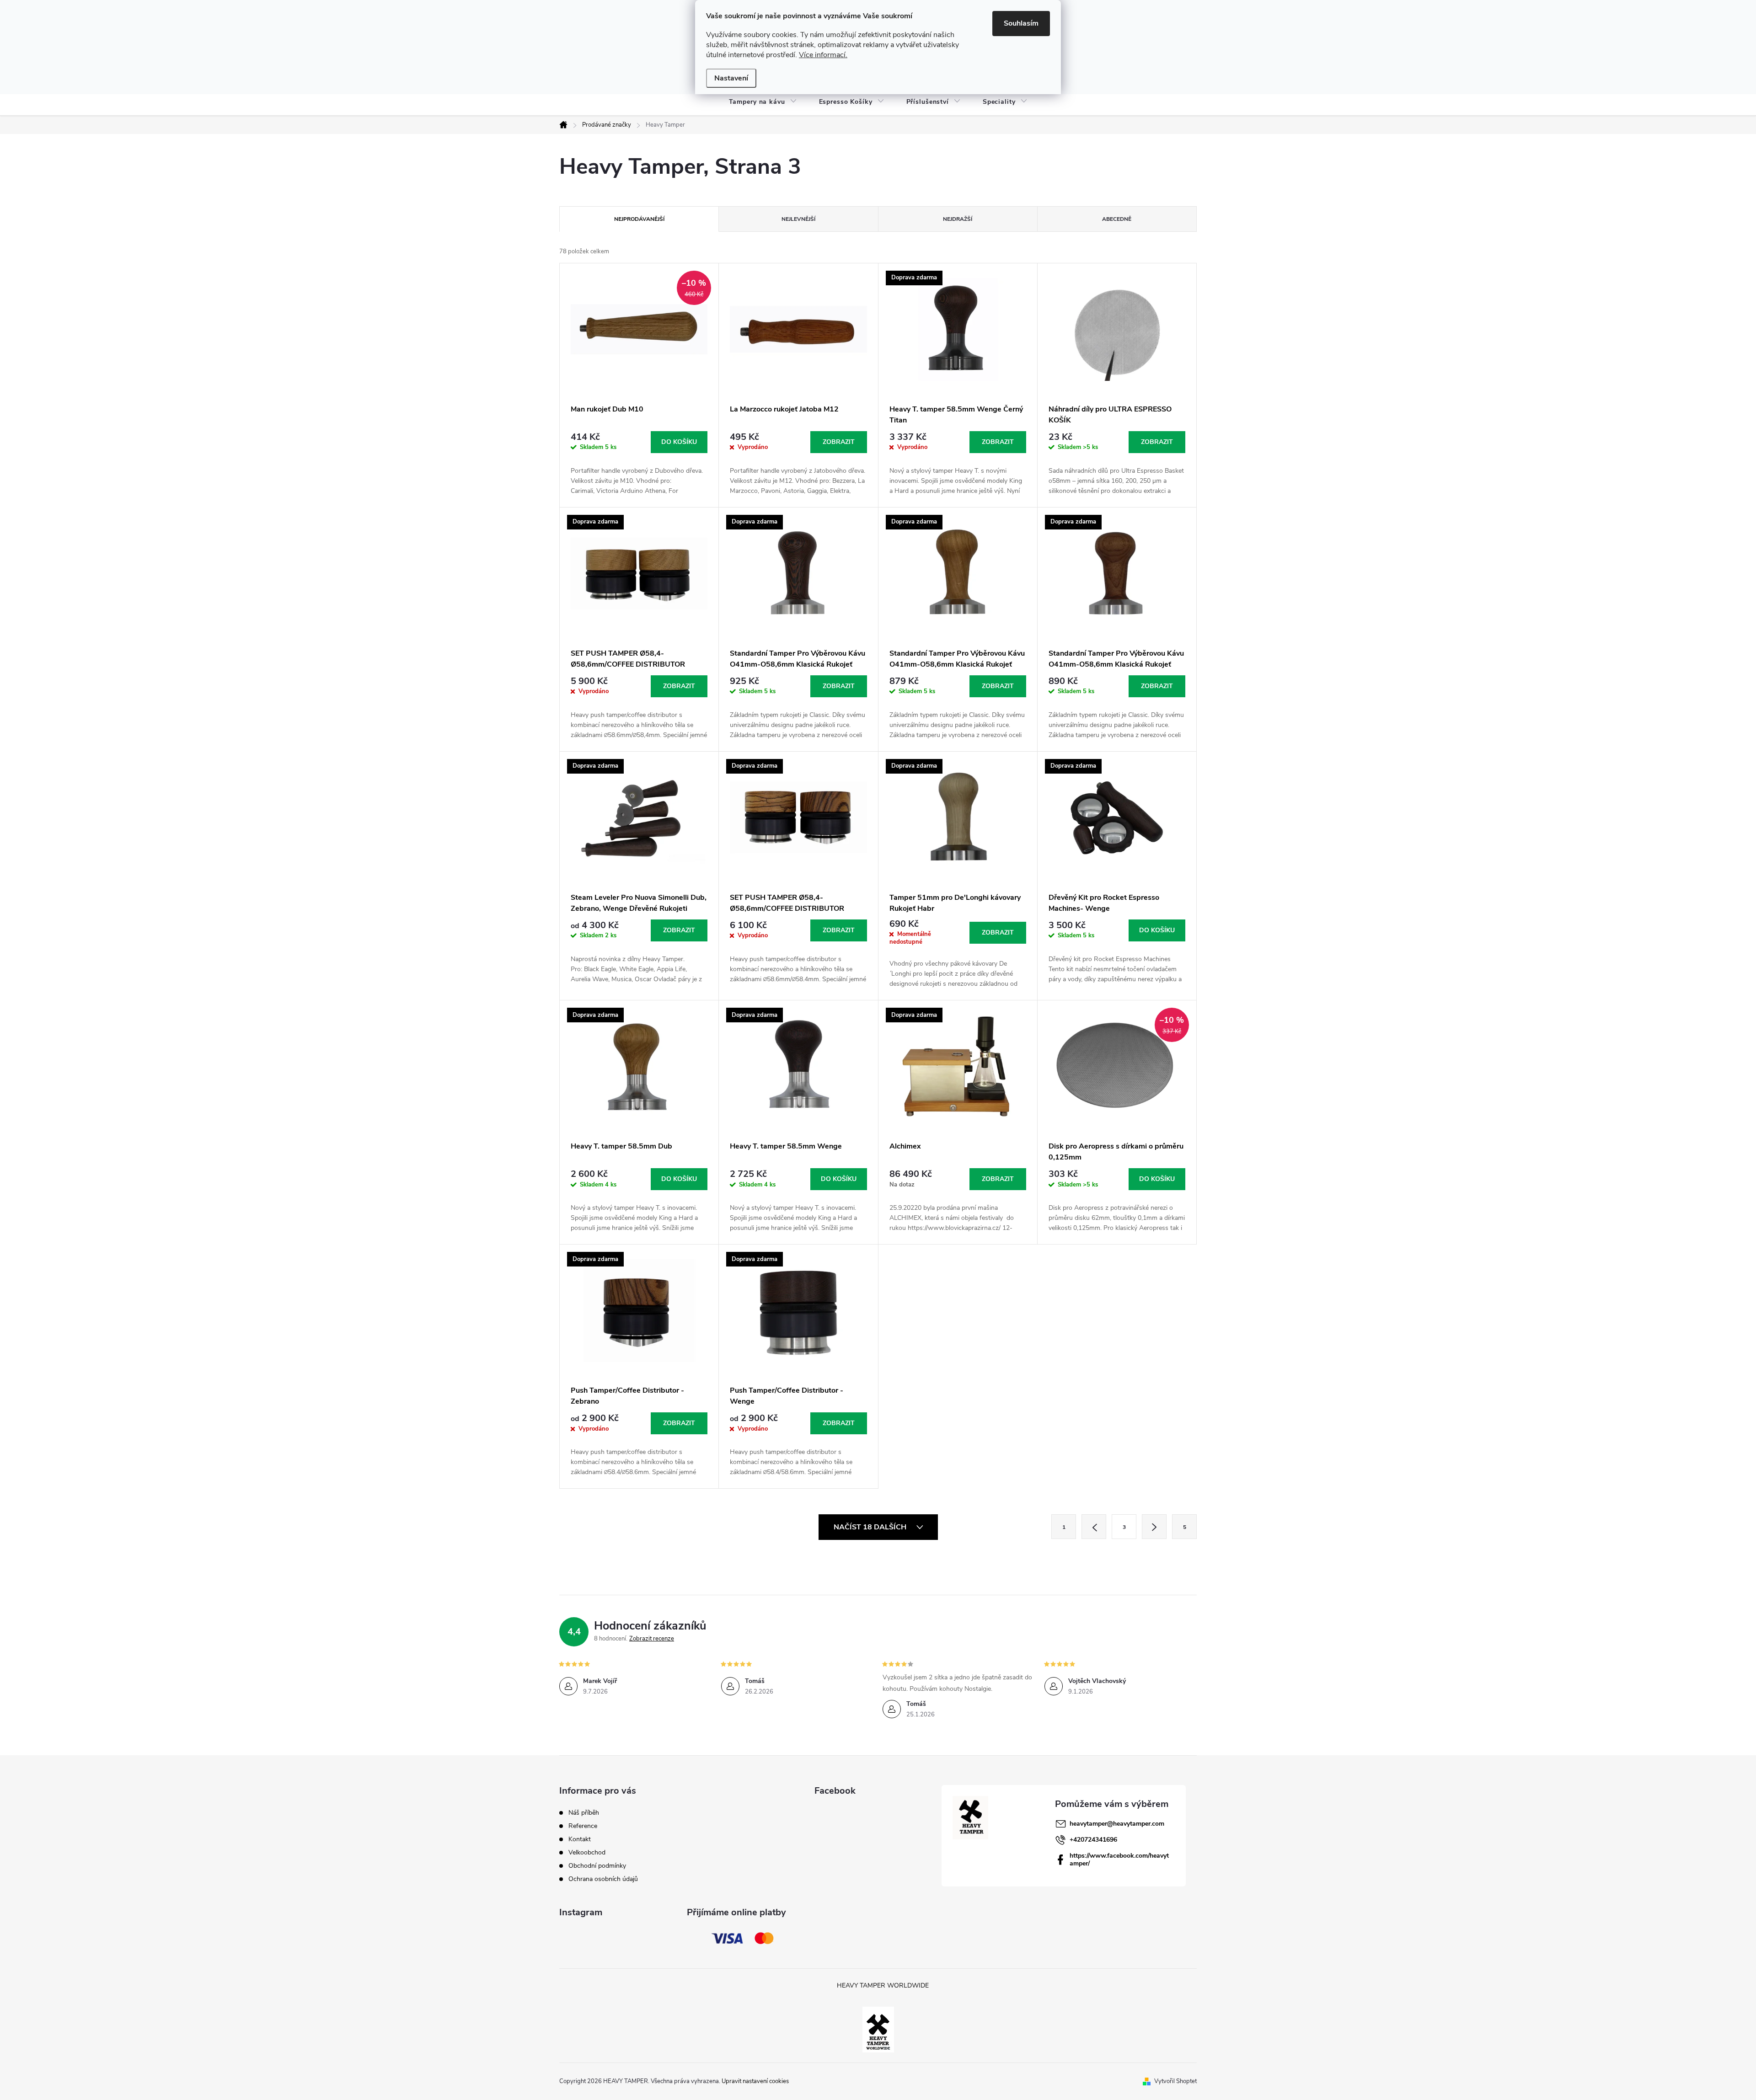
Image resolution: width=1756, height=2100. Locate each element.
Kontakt (580, 1839)
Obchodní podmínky (597, 1866)
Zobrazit (839, 442)
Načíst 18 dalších (871, 1527)
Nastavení (731, 78)
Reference (583, 1826)
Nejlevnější (798, 219)
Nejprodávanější (639, 219)
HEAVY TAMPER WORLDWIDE (883, 1985)
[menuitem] (763, 102)
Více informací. (823, 55)
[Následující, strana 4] (1154, 1527)
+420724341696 (1093, 1840)
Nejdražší (958, 219)
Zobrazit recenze (652, 1639)
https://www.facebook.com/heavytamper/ (1119, 1860)
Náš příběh (584, 1813)
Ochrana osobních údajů (603, 1879)
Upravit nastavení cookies (755, 2081)
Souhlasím (1021, 23)
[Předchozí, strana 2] (1094, 1527)
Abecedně (1117, 219)
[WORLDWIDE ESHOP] (878, 2029)
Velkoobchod (587, 1852)
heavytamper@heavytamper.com (1117, 1824)
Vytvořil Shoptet (1175, 2081)
